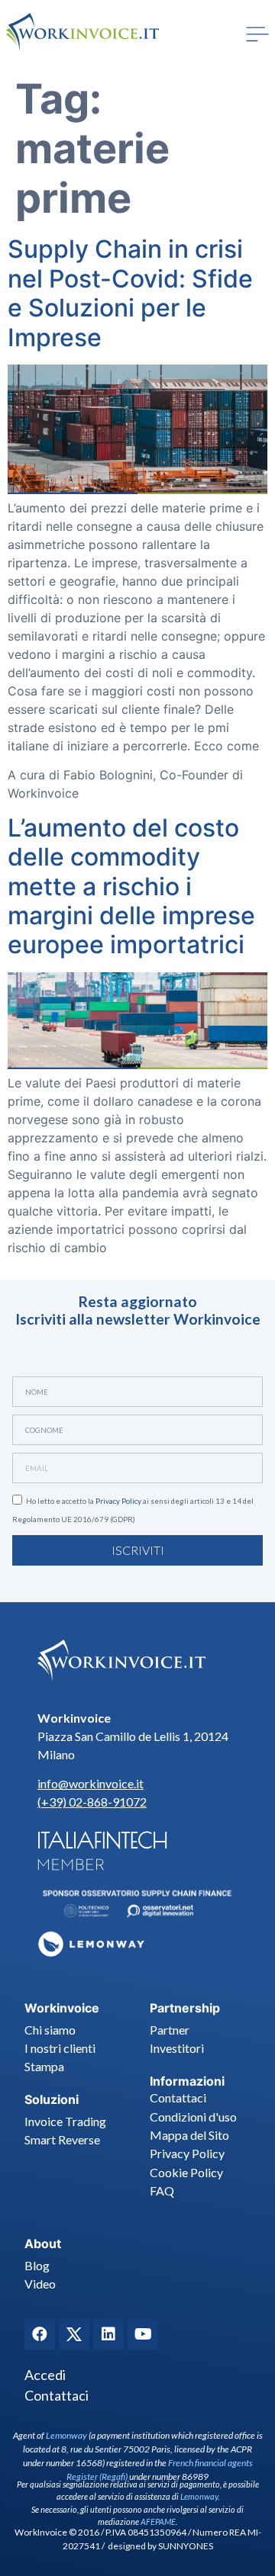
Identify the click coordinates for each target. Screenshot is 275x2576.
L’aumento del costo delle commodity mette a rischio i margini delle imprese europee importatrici (131, 887)
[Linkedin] (108, 2334)
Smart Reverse (62, 2139)
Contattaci (178, 2097)
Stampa (44, 2066)
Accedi (45, 2375)
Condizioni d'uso (193, 2117)
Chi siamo (50, 2030)
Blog (37, 2265)
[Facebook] (40, 2334)
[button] (257, 34)
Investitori (177, 2048)
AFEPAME (158, 2521)
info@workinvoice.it (91, 1783)
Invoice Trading (65, 2121)
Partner (170, 2030)
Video (40, 2284)
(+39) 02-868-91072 (92, 1802)
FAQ (162, 2191)
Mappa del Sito (189, 2135)
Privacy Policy (118, 1501)
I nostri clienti (60, 2048)
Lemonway (66, 2435)
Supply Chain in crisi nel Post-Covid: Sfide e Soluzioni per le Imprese (130, 293)
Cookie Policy (186, 2172)
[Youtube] (143, 2334)
